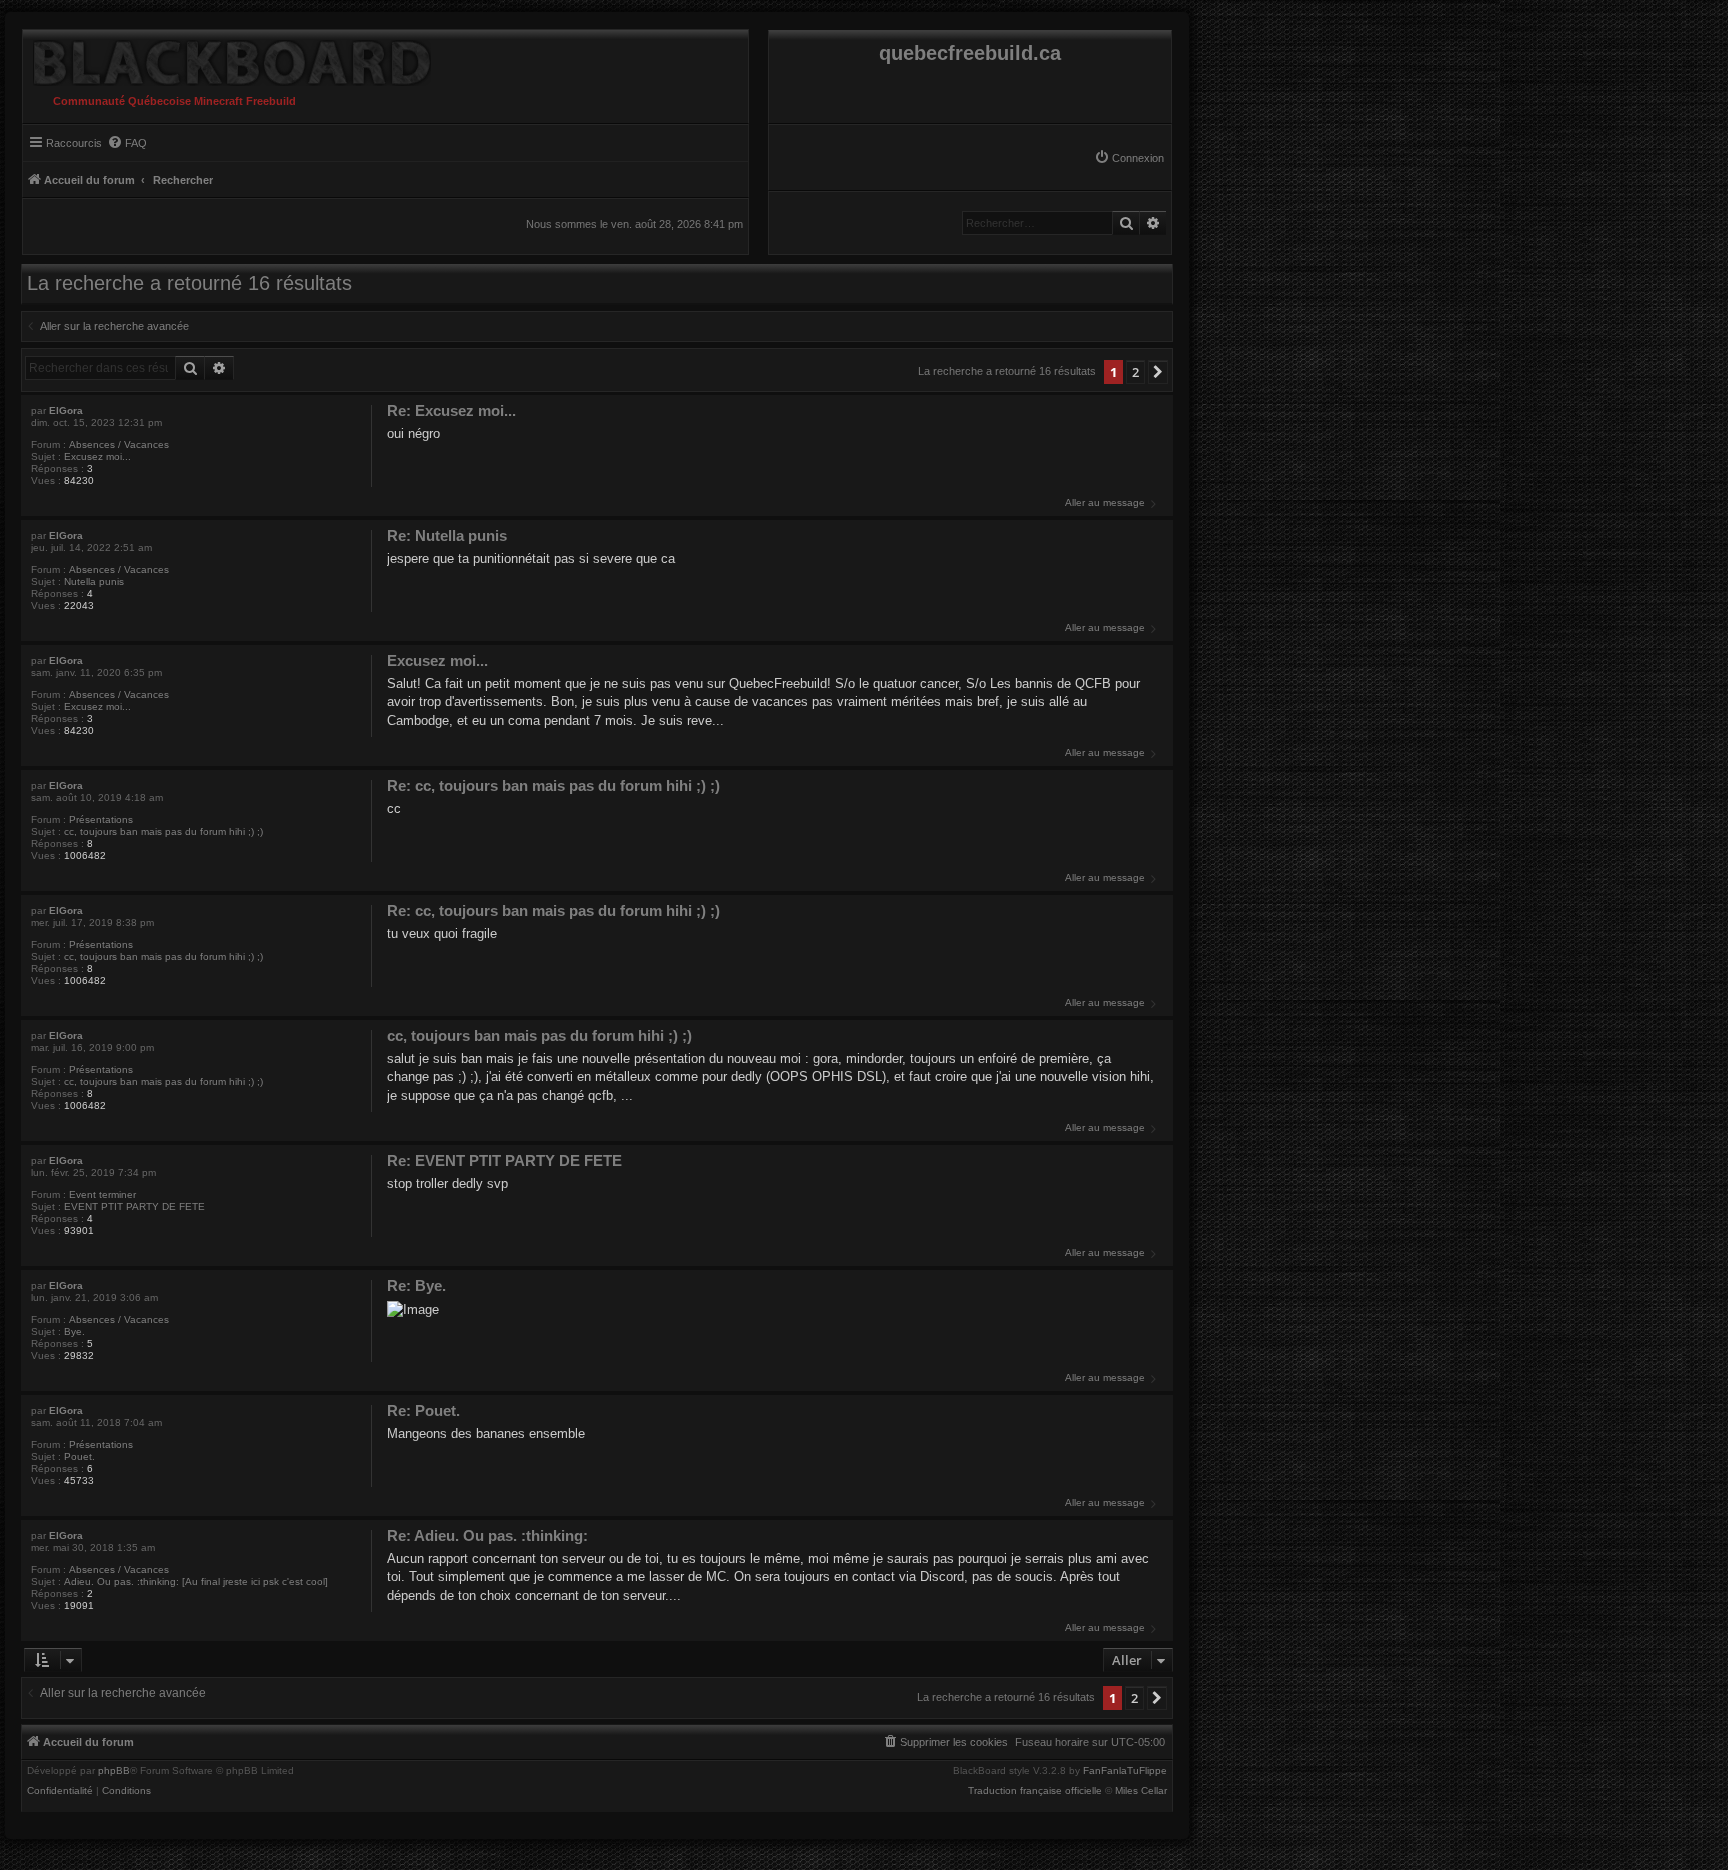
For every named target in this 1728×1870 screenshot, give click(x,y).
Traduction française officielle (1035, 1791)
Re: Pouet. (423, 1410)
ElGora (66, 410)
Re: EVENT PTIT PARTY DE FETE (504, 1160)
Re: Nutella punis (447, 535)
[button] (1158, 372)
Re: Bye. (416, 1285)
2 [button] (1135, 372)
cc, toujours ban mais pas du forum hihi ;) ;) (163, 831)
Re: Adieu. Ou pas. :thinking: (487, 1535)
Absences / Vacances (119, 444)
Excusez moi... (97, 456)
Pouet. (79, 1456)
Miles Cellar (1141, 1791)
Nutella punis (94, 581)
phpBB (114, 1771)
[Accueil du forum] (227, 58)
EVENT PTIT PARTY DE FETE (134, 1206)
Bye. (74, 1331)
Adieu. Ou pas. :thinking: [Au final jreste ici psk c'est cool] (196, 1581)
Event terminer (102, 1194)
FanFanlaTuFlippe (1125, 1771)
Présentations (101, 819)
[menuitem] (1129, 158)
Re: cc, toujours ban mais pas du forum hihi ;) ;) (553, 785)
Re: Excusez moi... (451, 410)
